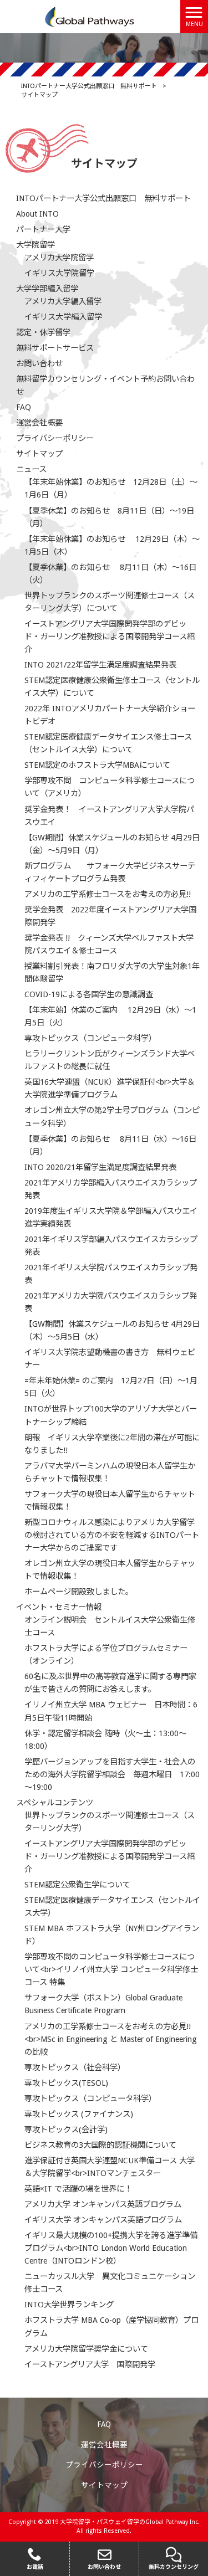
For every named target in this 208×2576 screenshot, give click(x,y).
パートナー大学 (43, 229)
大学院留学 (35, 245)
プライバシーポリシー (55, 438)
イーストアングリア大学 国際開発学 (90, 2364)
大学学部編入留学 (47, 289)
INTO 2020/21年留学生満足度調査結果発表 (100, 1167)
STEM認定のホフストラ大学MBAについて (97, 765)
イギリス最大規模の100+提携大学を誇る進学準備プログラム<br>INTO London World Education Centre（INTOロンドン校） (111, 2248)
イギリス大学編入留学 (63, 317)
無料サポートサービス (55, 348)
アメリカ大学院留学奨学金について (86, 2349)
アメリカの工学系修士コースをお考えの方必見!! (108, 894)
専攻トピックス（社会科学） (75, 2067)
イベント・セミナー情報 (59, 1607)
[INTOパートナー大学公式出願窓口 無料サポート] (90, 16)
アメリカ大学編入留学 (63, 301)
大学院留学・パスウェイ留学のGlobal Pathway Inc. (130, 2522)
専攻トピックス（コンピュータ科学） (90, 1038)
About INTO (37, 214)
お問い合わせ (39, 363)
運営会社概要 (39, 423)
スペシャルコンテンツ (55, 1803)
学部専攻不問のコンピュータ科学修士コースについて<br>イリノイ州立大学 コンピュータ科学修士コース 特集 (111, 1969)
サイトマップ (39, 454)
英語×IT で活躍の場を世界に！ (78, 2189)
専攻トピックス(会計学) (66, 2129)
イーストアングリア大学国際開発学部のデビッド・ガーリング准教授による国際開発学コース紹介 (110, 637)
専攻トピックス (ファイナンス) (79, 2114)
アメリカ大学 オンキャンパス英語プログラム (103, 2204)
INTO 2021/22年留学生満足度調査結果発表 (100, 665)
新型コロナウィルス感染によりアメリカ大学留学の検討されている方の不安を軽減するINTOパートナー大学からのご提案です (112, 1535)
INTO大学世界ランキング (69, 2305)
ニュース (31, 469)
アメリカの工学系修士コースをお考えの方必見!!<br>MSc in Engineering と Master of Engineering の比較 (111, 2039)
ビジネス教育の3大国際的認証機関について (100, 2145)
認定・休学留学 (43, 332)
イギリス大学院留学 (59, 273)
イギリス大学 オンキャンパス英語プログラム (103, 2220)
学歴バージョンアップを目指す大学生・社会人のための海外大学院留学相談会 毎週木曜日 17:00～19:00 (112, 1774)
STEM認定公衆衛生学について (77, 1885)
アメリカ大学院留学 (59, 258)
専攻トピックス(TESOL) (66, 2083)
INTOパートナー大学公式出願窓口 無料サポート (103, 198)
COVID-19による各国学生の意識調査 (89, 994)
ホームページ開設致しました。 (79, 1592)
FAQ (24, 407)
